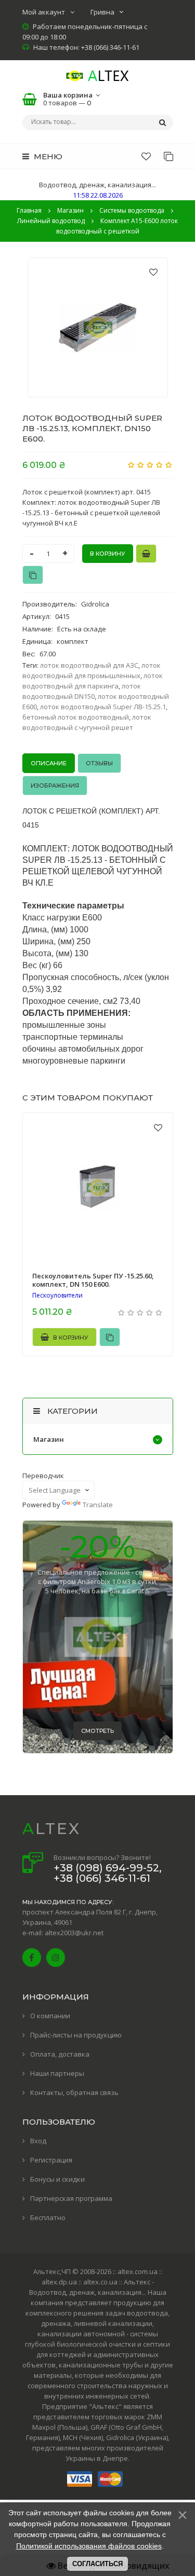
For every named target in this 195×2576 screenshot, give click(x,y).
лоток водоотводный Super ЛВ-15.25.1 (103, 707)
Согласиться (97, 2564)
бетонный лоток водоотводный (76, 717)
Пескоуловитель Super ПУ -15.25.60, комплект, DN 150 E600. (93, 1280)
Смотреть (97, 1731)
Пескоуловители (57, 1296)
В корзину (70, 1338)
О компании (50, 2016)
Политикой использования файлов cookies (89, 2546)
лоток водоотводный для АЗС (89, 665)
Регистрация (51, 2160)
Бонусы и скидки (57, 2179)
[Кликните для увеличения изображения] (98, 327)
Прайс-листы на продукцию (76, 2035)
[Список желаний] (146, 156)
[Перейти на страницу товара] (98, 1188)
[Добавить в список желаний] (153, 272)
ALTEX (51, 1829)
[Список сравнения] (168, 156)
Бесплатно (48, 2217)
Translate (98, 1505)
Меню (47, 156)
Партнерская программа (71, 2198)
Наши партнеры (57, 2073)
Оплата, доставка (60, 2054)
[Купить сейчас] (146, 554)
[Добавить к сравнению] (33, 575)
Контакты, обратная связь (74, 2092)
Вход (38, 2141)
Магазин (49, 1439)
